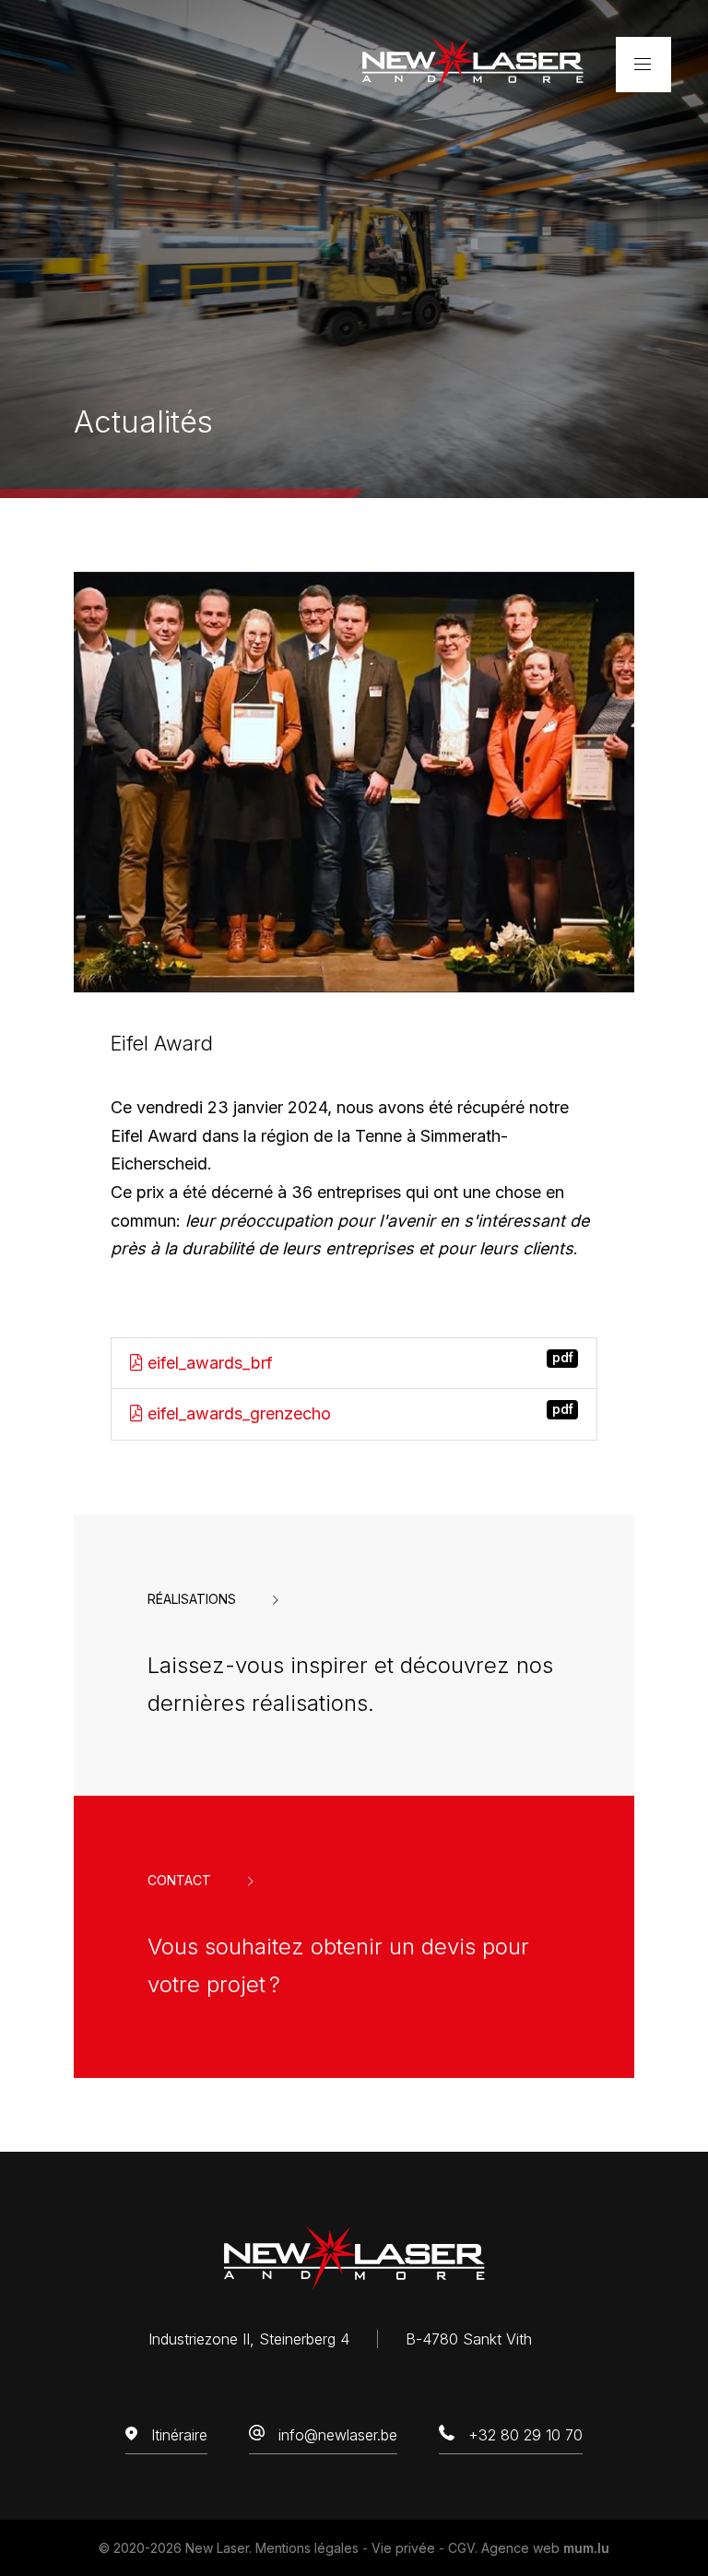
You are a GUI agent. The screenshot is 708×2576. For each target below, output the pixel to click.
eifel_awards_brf (358, 1361)
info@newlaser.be (338, 2435)
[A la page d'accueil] (473, 63)
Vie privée (403, 2548)
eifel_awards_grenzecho (358, 1413)
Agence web (520, 2548)
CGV (461, 2548)
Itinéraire (179, 2435)
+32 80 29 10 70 (525, 2435)
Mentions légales (307, 2548)
